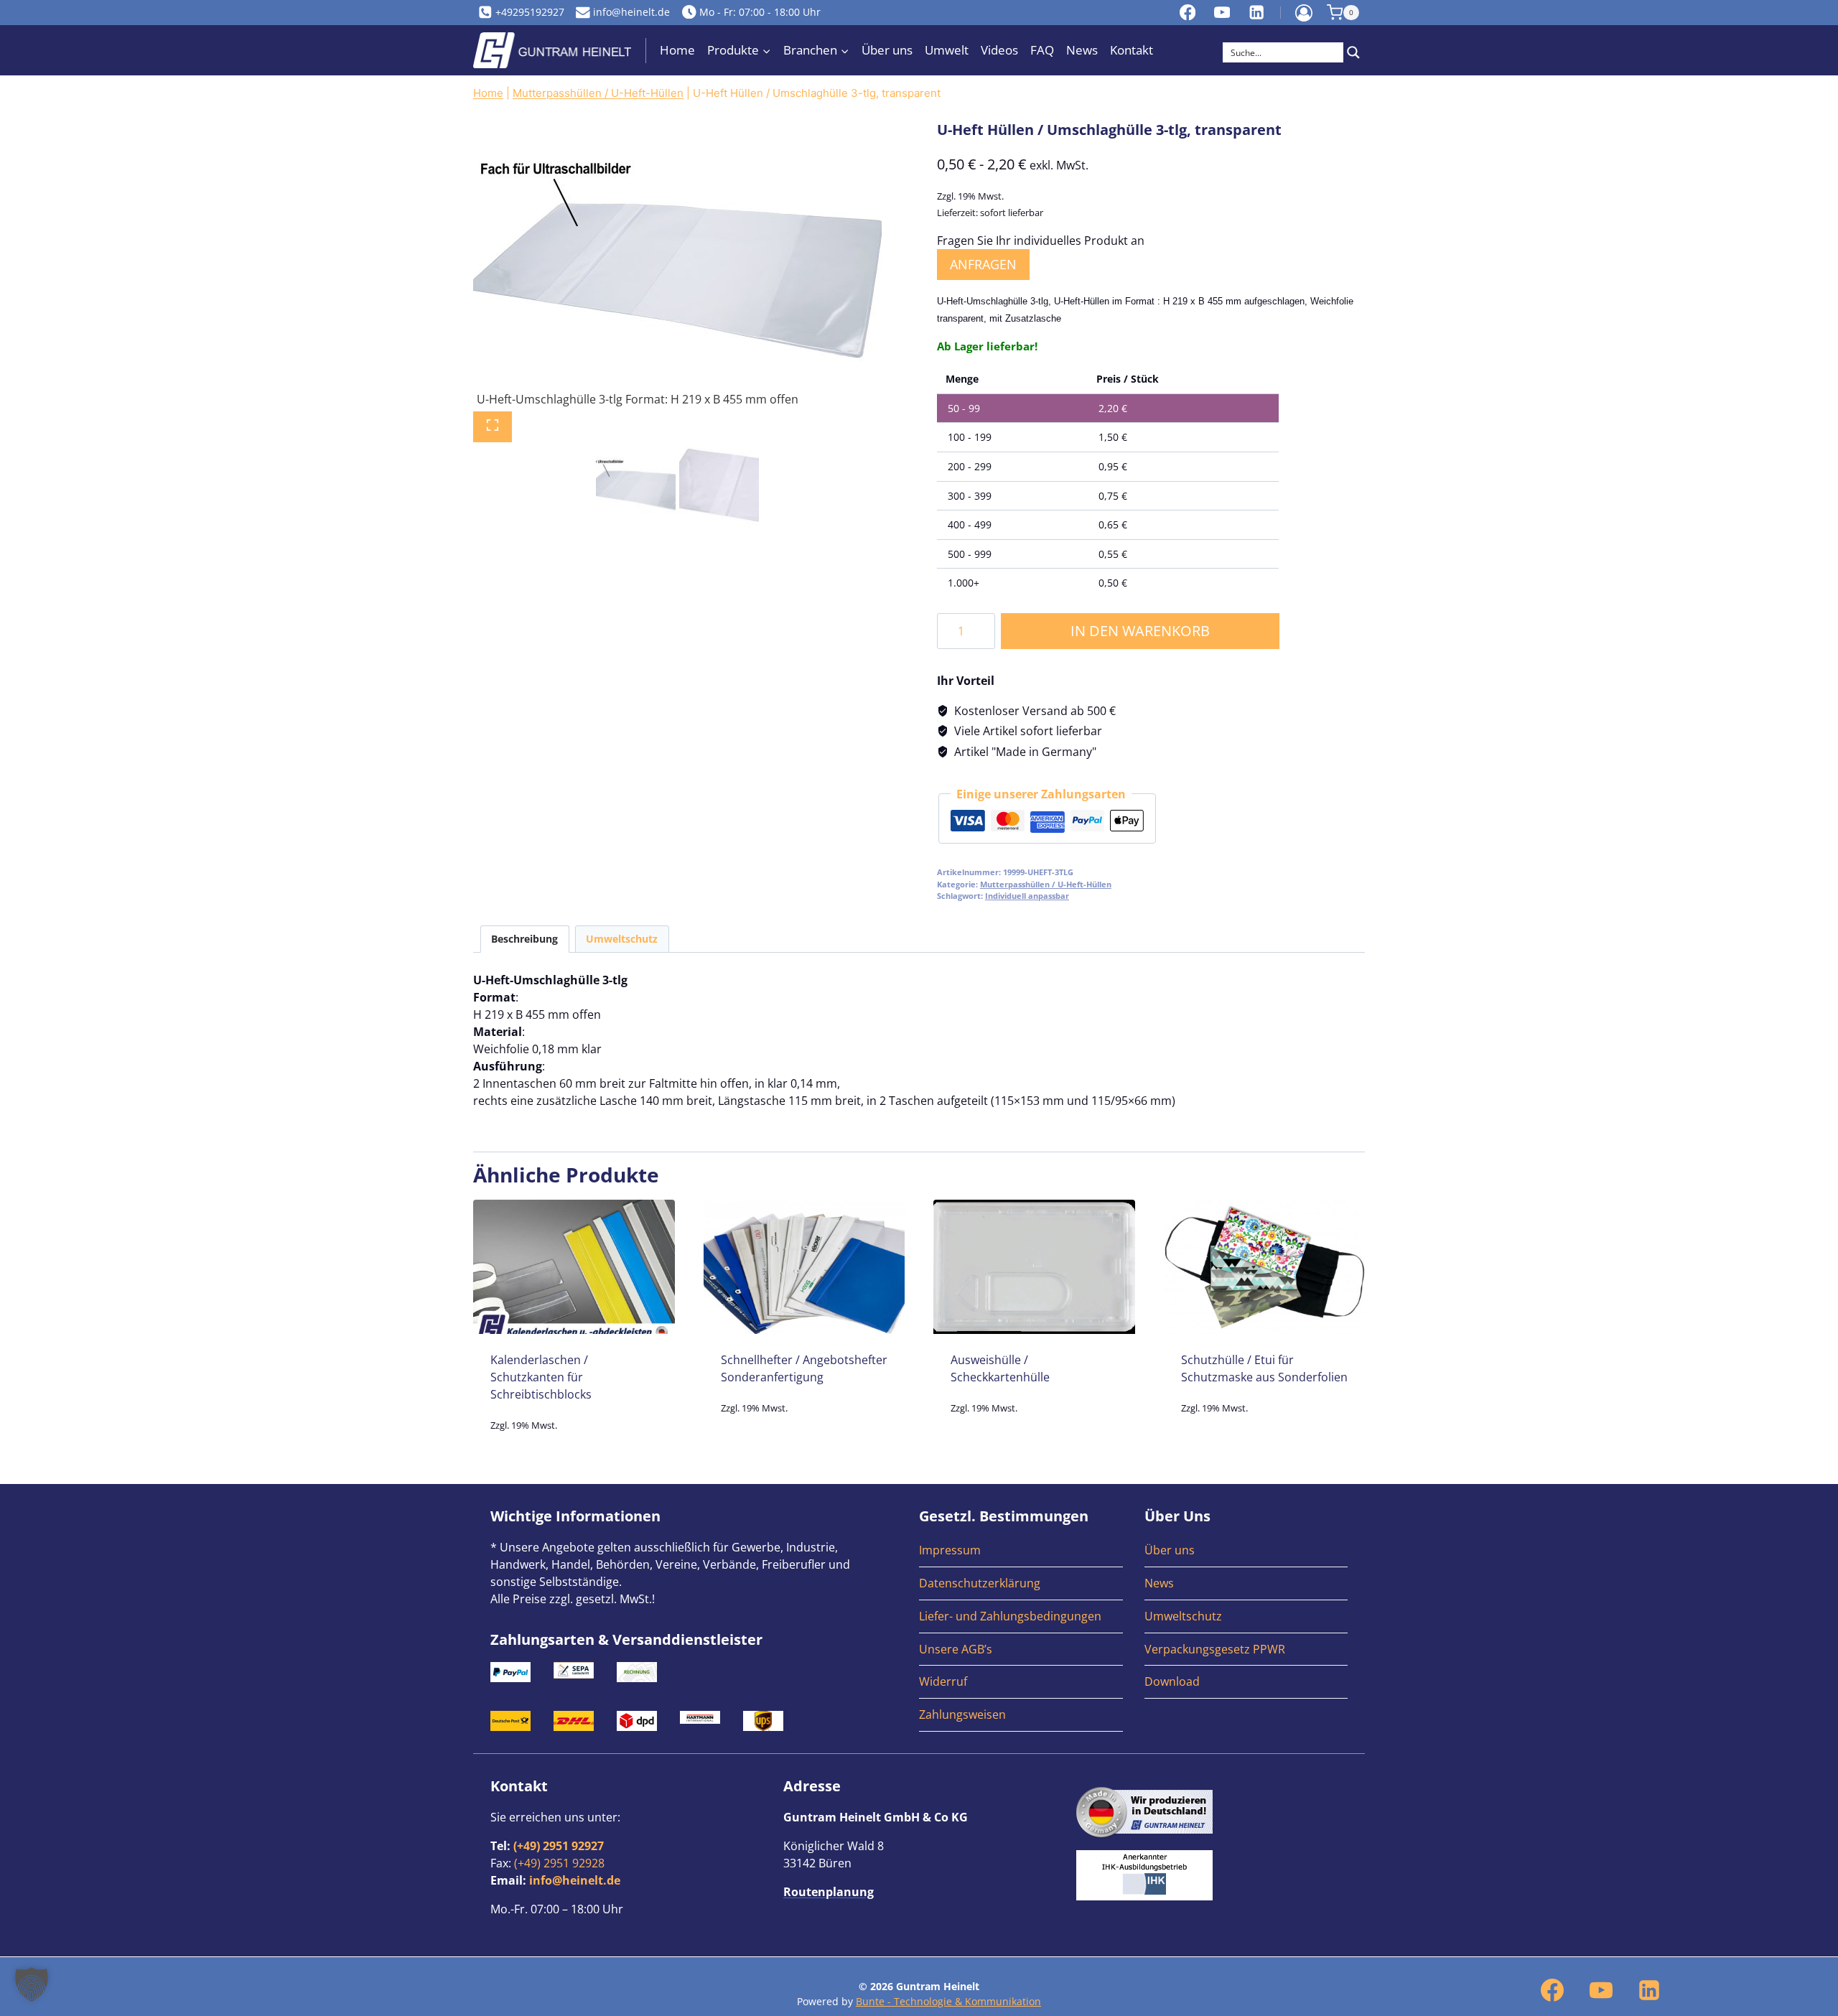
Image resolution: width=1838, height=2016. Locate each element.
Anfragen (983, 264)
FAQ (1042, 50)
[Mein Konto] (1304, 13)
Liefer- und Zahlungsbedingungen (1010, 1616)
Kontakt (1132, 50)
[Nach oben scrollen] (1813, 1827)
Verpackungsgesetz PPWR (1215, 1649)
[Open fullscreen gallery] (493, 427)
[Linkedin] (1257, 12)
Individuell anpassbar (1027, 896)
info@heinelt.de (575, 1880)
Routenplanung (829, 1892)
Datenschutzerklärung (980, 1583)
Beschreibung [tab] (524, 939)
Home (677, 50)
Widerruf (943, 1681)
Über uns (887, 50)
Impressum (950, 1550)
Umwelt (947, 50)
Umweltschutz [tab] (622, 939)
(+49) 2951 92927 (559, 1846)
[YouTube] (1222, 12)
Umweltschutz (1183, 1616)
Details (574, 1447)
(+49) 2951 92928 (559, 1863)
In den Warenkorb (1140, 631)
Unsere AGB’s (956, 1649)
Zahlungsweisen (962, 1714)
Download (1172, 1681)
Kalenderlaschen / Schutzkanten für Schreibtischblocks (541, 1377)
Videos (999, 50)
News (1082, 50)
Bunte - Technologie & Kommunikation (948, 2001)
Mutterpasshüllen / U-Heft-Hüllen (598, 93)
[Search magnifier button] (1353, 52)
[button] (32, 1984)
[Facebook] (1188, 12)
